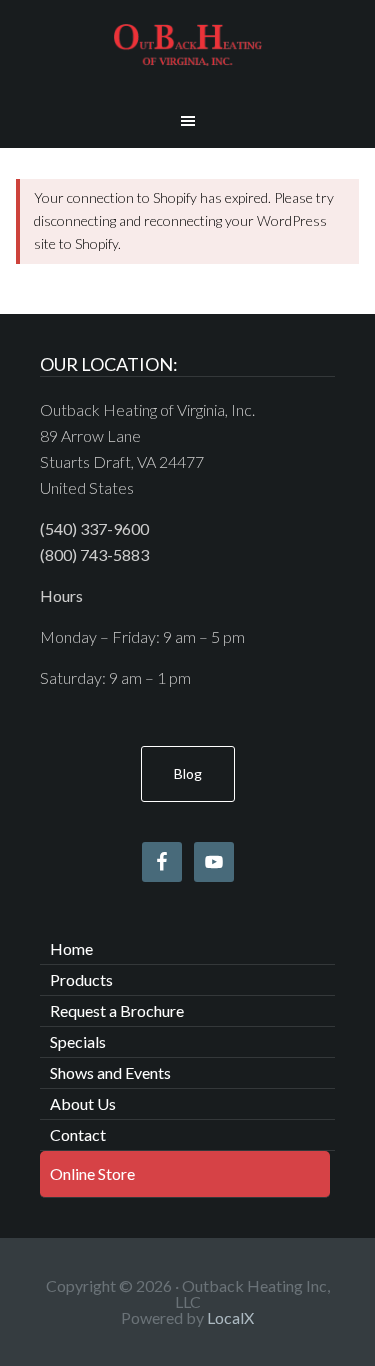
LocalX (230, 1317)
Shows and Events (110, 1072)
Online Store (92, 1173)
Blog (188, 773)
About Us (83, 1103)
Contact (78, 1134)
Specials (78, 1041)
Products (81, 979)
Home (71, 948)
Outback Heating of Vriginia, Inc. (188, 45)
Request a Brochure (117, 1010)
